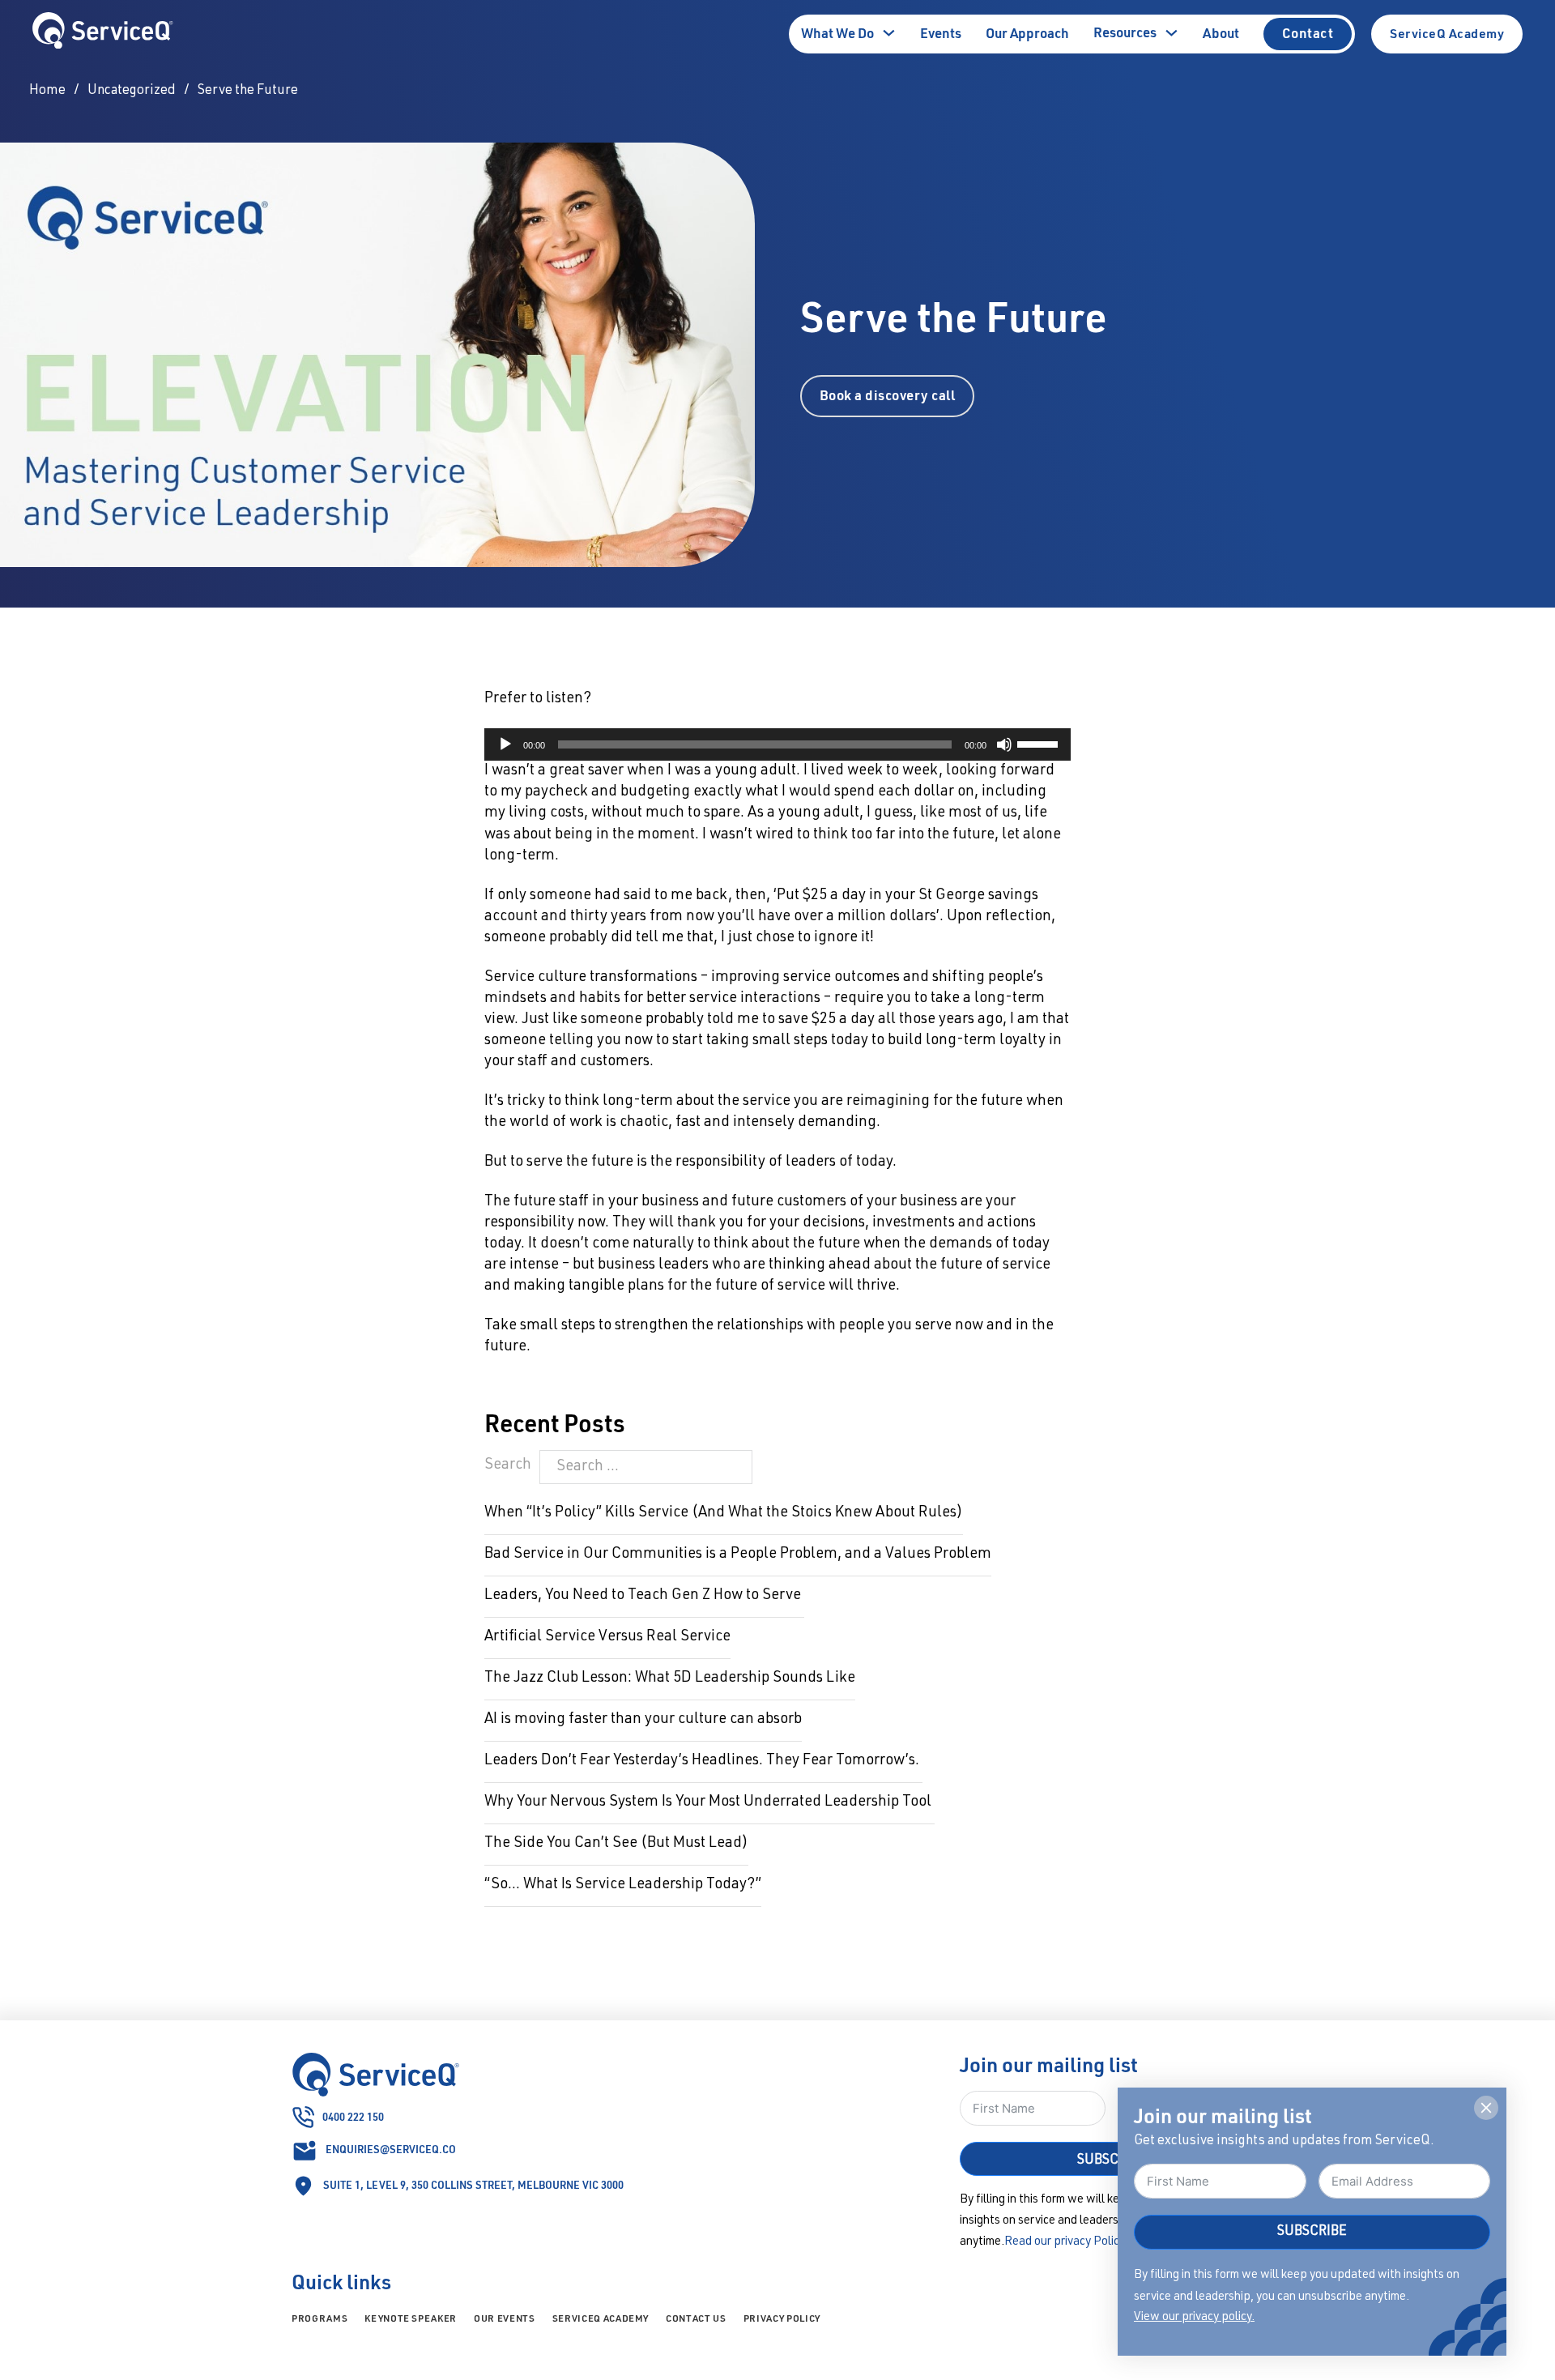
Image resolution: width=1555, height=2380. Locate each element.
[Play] (505, 744)
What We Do (837, 33)
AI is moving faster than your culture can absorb (643, 1720)
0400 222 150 (353, 2116)
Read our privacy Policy (1064, 2242)
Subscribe (1312, 2232)
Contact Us (696, 2318)
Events (941, 33)
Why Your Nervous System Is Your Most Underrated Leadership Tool (709, 1802)
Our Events (505, 2318)
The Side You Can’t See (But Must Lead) (616, 1844)
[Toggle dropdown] (889, 33)
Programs (320, 2318)
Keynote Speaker (411, 2318)
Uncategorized (132, 91)
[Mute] (1004, 744)
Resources (1125, 32)
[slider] (1040, 743)
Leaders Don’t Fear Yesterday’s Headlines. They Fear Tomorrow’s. (703, 1761)
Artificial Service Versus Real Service (607, 1637)
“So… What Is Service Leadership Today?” (623, 1885)
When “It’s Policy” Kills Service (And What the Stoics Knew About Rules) (724, 1513)
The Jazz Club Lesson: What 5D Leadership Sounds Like (670, 1678)
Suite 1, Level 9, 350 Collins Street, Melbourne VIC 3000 (473, 2184)
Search (508, 1465)
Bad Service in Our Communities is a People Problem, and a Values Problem (738, 1555)
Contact (1308, 33)
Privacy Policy (782, 2318)
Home (47, 91)
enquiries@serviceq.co (391, 2149)
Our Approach (1027, 33)
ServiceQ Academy (1447, 33)
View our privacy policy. (1194, 2317)
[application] (777, 744)
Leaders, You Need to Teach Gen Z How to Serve (644, 1596)
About (1221, 33)
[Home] (103, 34)
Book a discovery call (888, 395)
